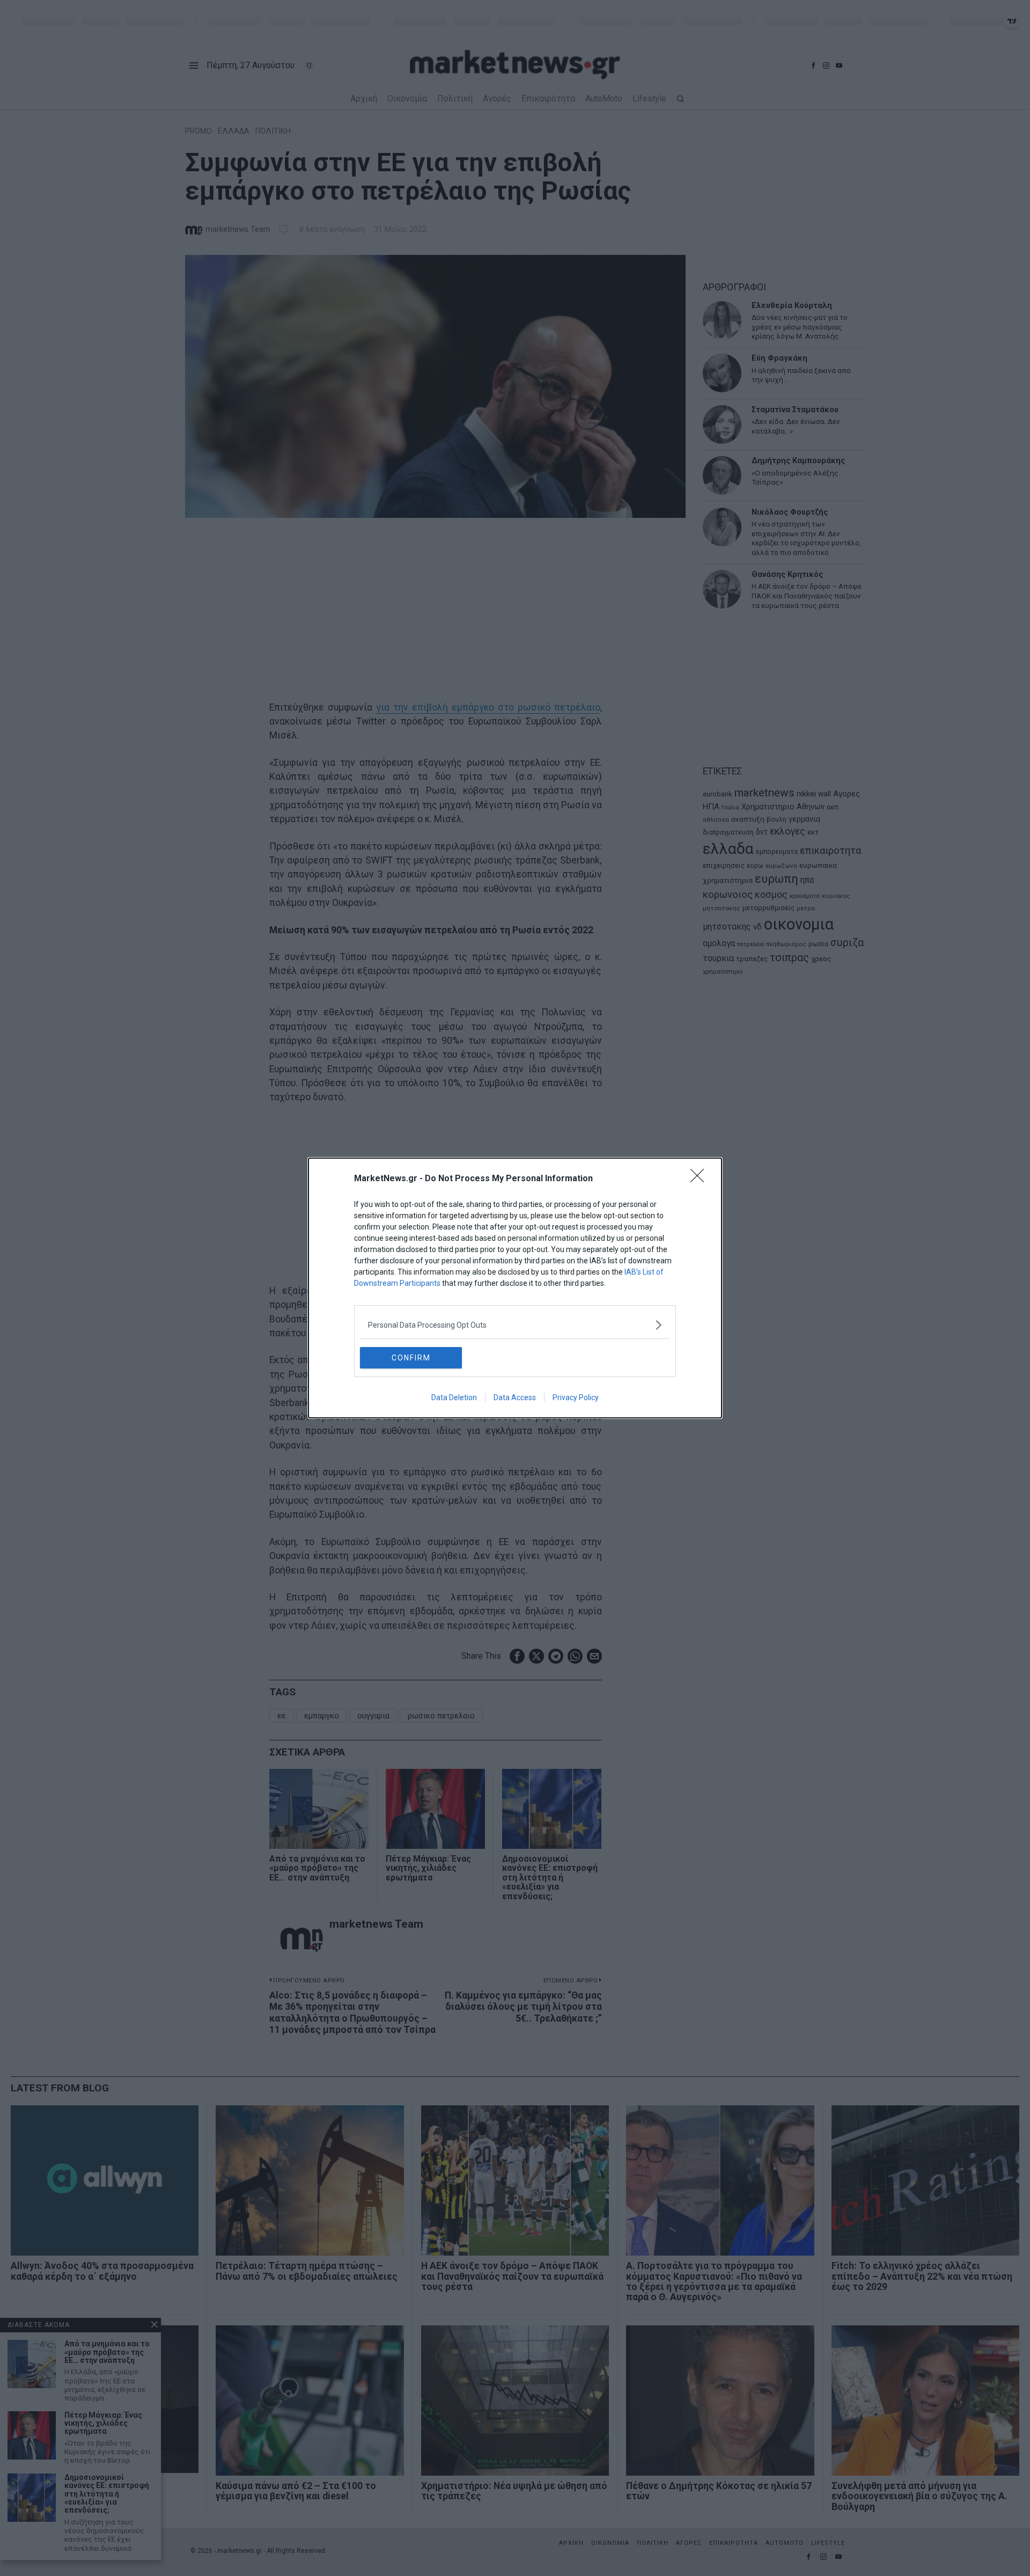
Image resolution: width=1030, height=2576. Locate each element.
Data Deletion (454, 1397)
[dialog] (515, 1288)
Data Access (515, 1397)
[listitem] (515, 1325)
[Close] (701, 1179)
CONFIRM (411, 1358)
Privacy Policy (576, 1397)
